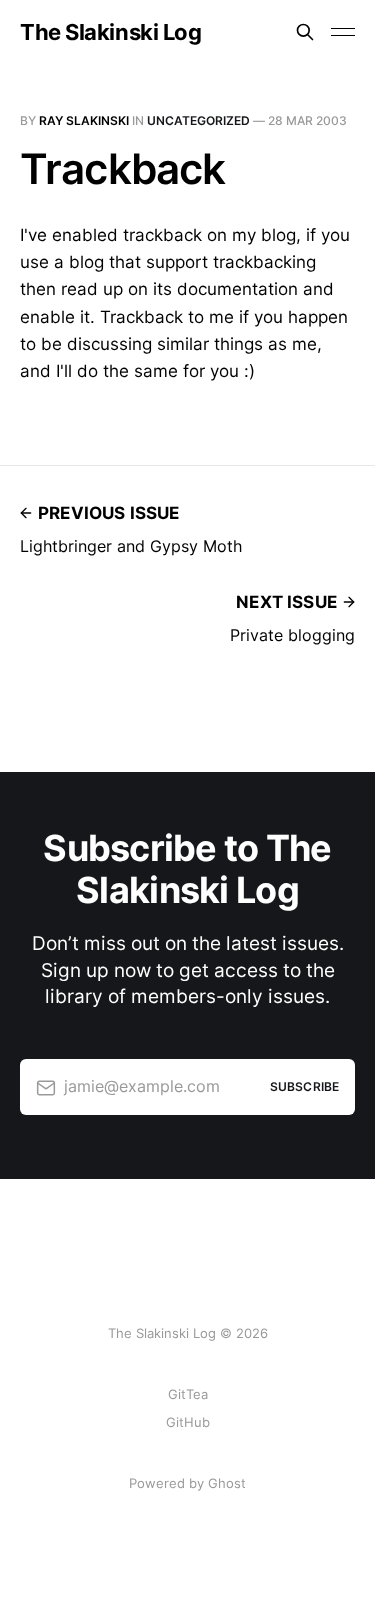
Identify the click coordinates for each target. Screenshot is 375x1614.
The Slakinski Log (111, 32)
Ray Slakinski (84, 120)
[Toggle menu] (343, 32)
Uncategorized (198, 120)
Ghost (227, 1483)
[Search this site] (305, 32)
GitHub (188, 1422)
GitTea (188, 1394)
